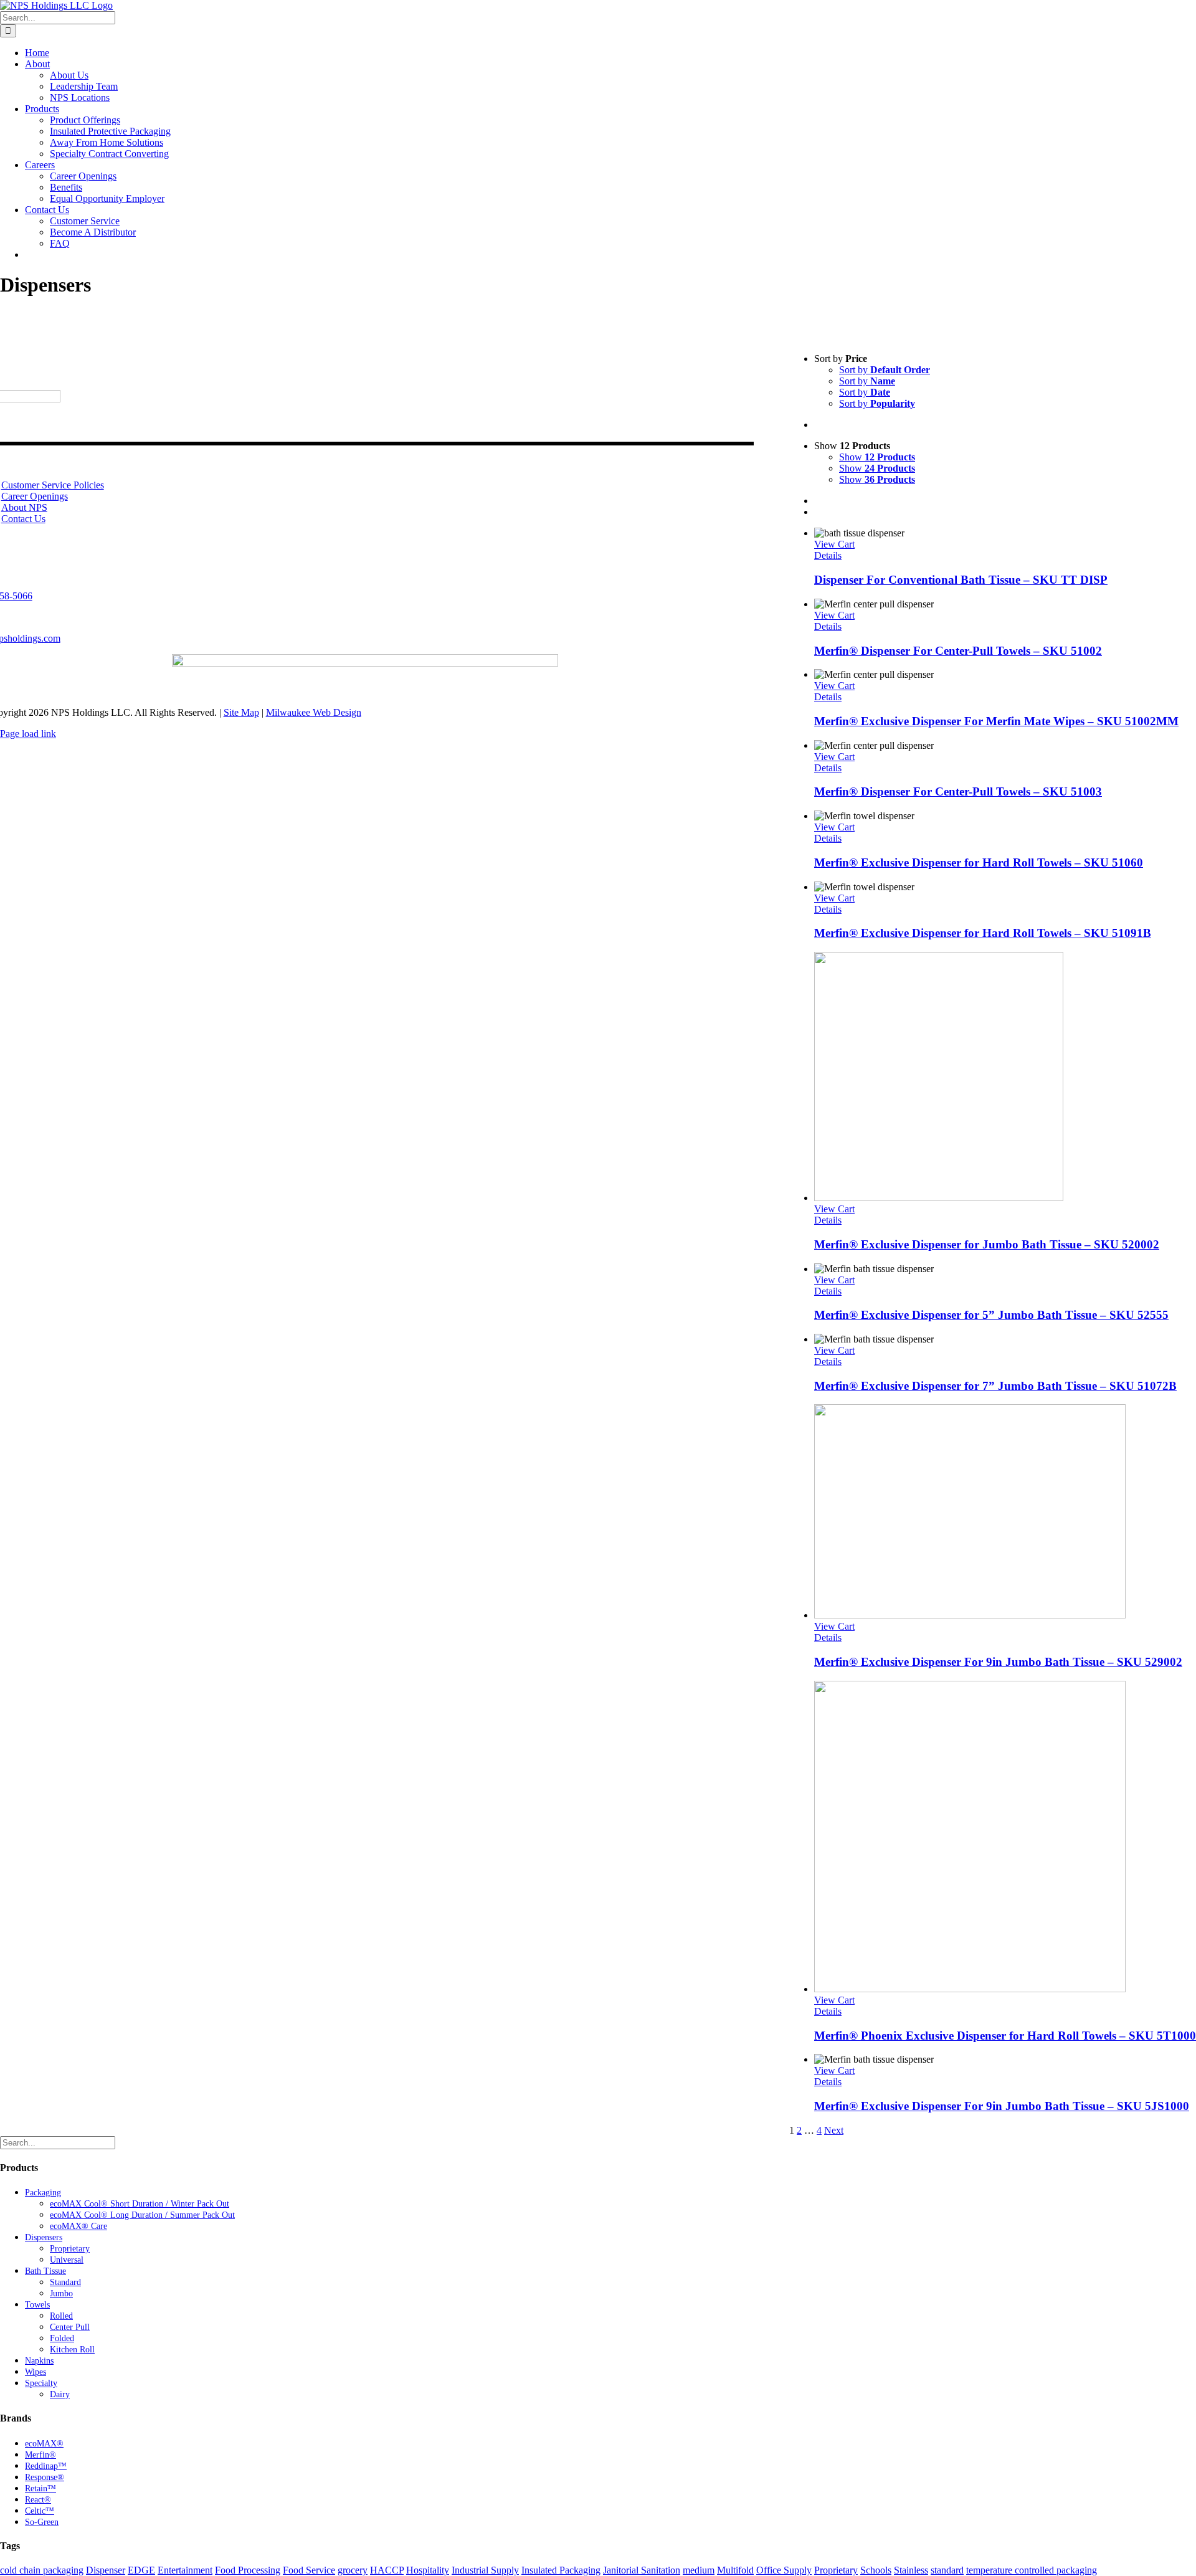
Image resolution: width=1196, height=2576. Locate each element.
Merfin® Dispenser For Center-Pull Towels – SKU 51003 (958, 791)
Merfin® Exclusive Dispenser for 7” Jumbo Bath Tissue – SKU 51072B (995, 1386)
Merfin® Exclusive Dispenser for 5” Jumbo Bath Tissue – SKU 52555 (991, 1315)
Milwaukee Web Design (314, 712)
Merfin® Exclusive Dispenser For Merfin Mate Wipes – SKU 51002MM (996, 721)
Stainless (911, 2570)
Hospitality (428, 2570)
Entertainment (185, 2570)
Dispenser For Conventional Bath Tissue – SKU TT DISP (961, 580)
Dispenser (106, 2570)
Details (828, 555)
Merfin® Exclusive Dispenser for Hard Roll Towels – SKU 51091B (983, 933)
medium (699, 2570)
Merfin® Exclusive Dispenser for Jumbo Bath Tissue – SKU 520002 (987, 1244)
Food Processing (248, 2570)
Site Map (241, 712)
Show (877, 457)
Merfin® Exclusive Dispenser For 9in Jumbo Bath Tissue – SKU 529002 (998, 1662)
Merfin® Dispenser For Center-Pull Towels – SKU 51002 (958, 651)
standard (947, 2570)
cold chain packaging (42, 2570)
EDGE (141, 2570)
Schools (876, 2570)
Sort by (885, 370)
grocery (353, 2570)
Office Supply (784, 2570)
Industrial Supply (485, 2570)
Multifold (735, 2570)
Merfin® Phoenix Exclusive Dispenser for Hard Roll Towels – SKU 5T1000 (1005, 2036)
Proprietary (836, 2570)
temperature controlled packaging (1032, 2570)
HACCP (387, 2570)
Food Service (309, 2570)
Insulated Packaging (561, 2570)
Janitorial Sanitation (642, 2570)
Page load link (28, 734)
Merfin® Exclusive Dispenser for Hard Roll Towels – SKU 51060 (979, 863)
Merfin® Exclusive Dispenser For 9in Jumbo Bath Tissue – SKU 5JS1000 (1002, 2106)
